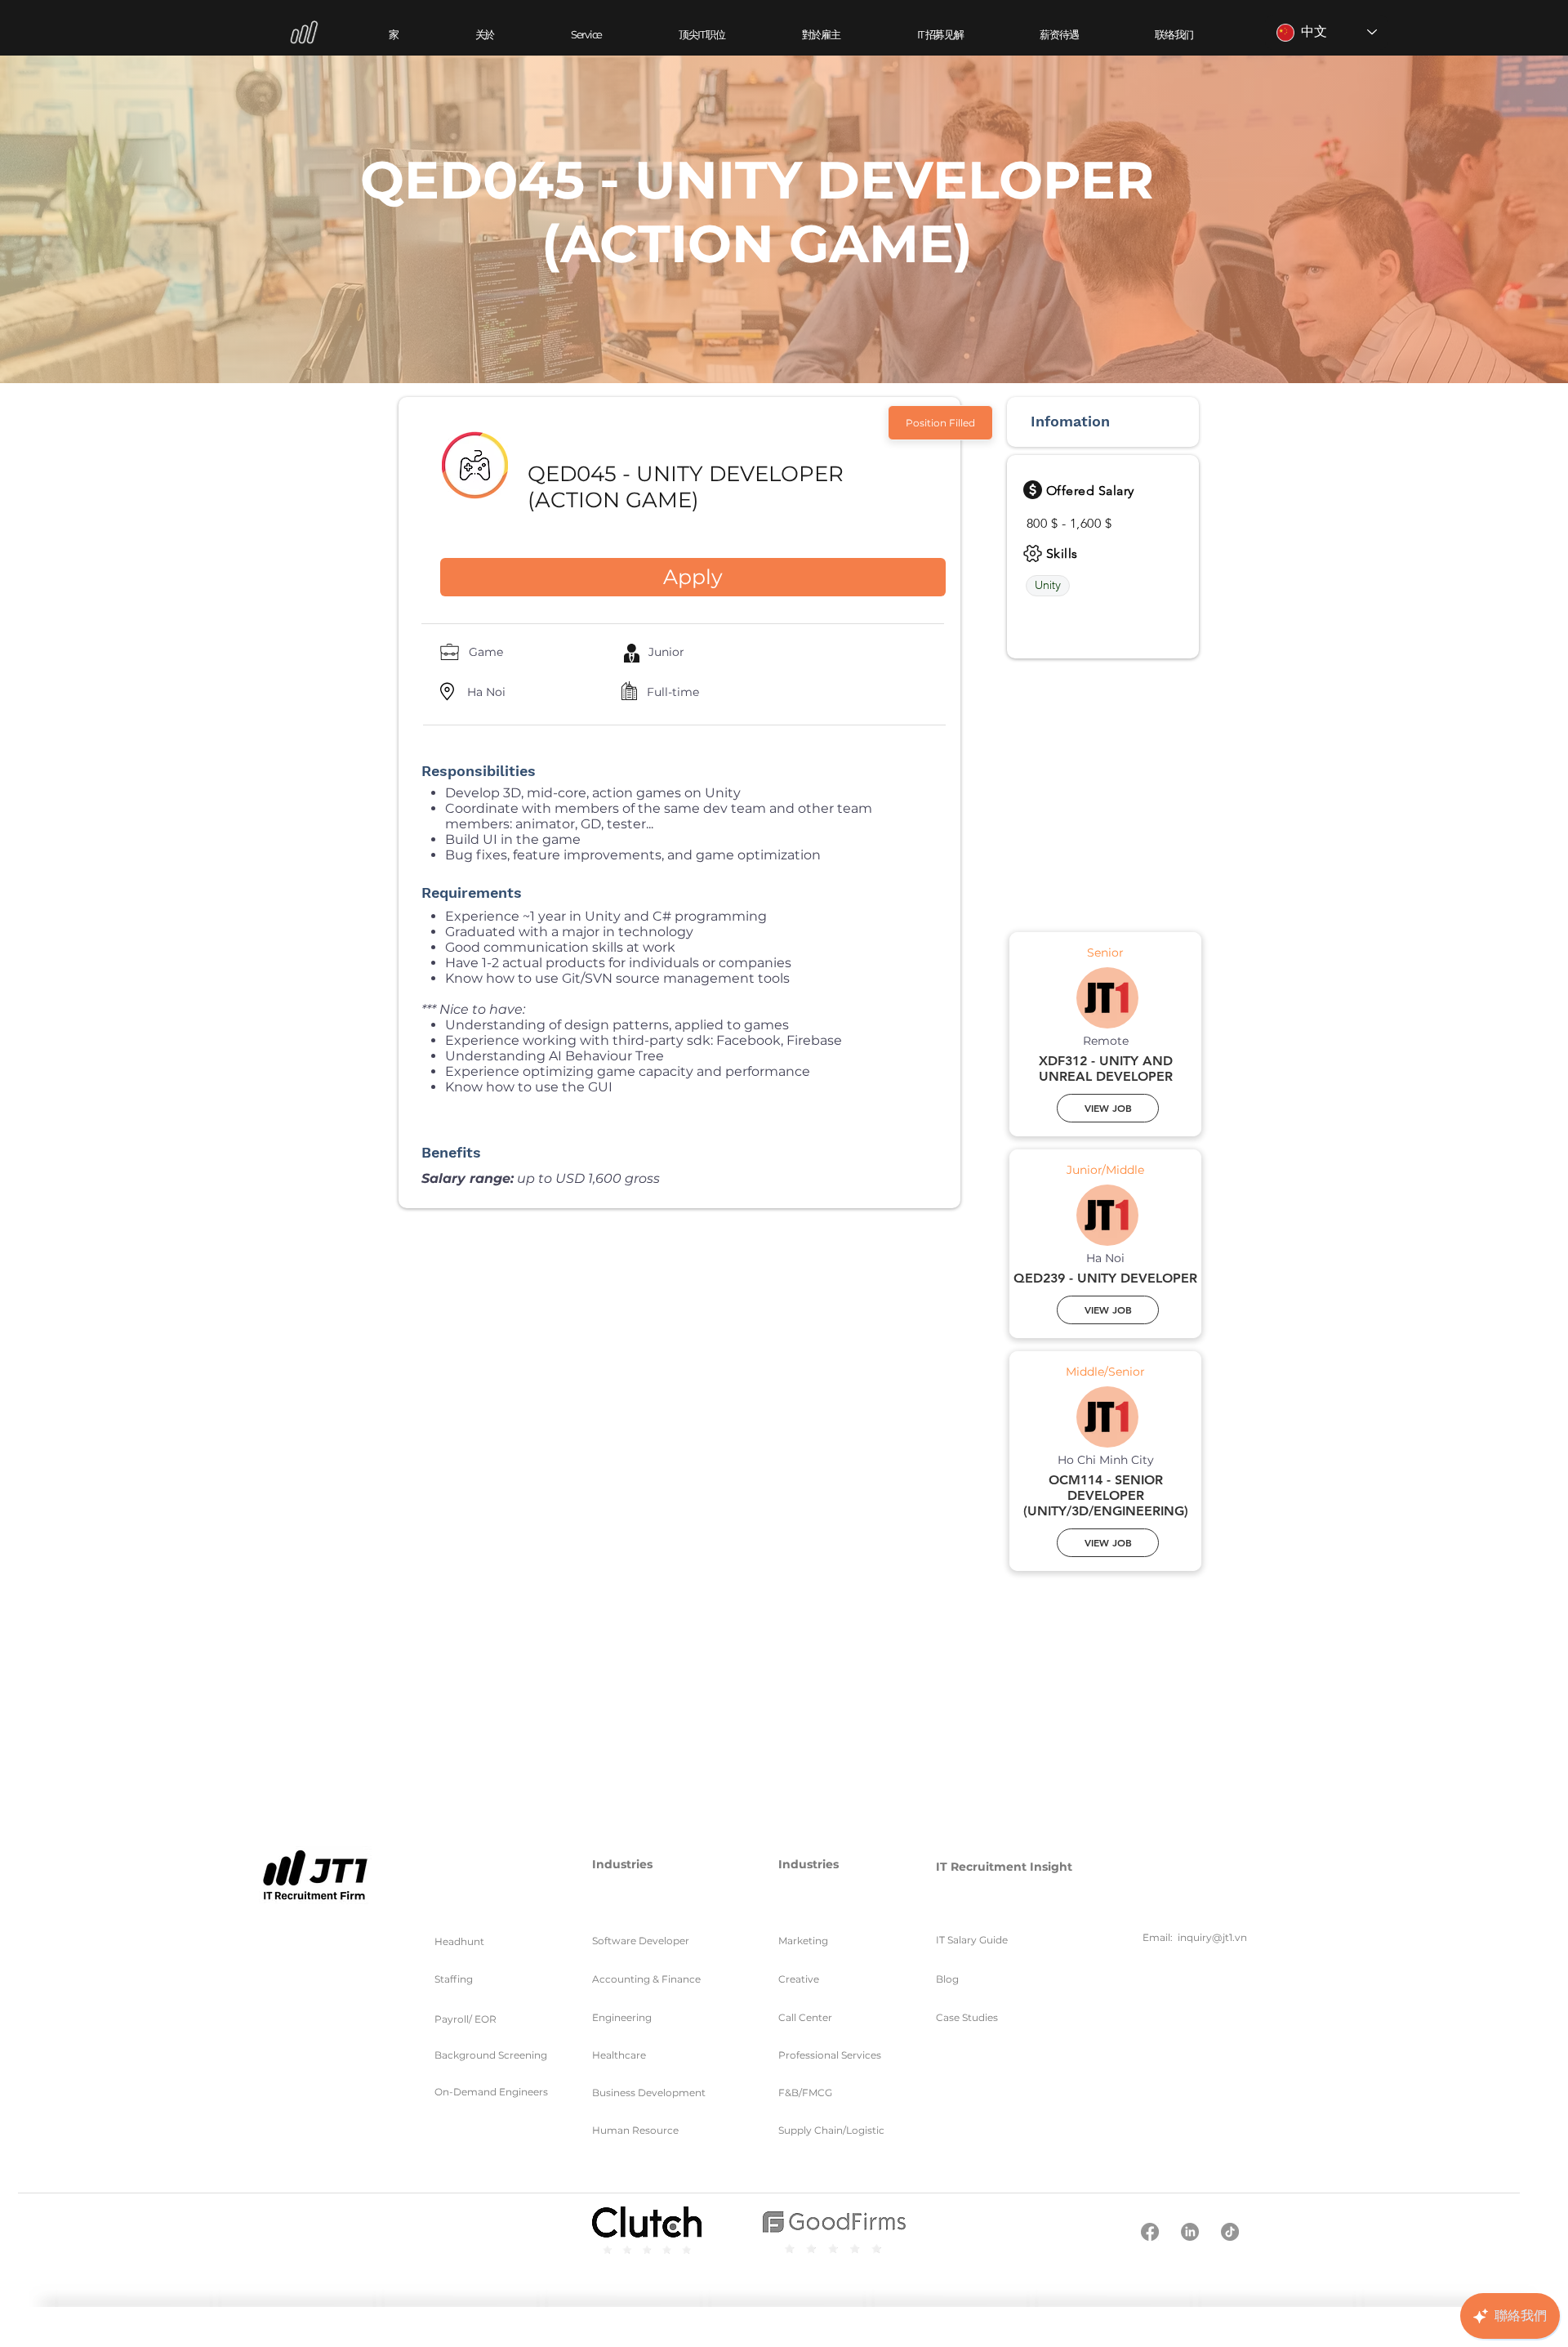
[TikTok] (1230, 2232)
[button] (586, 35)
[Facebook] (1150, 2232)
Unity (1048, 585)
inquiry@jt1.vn (1212, 1937)
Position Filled (940, 423)
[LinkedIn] (1190, 2232)
